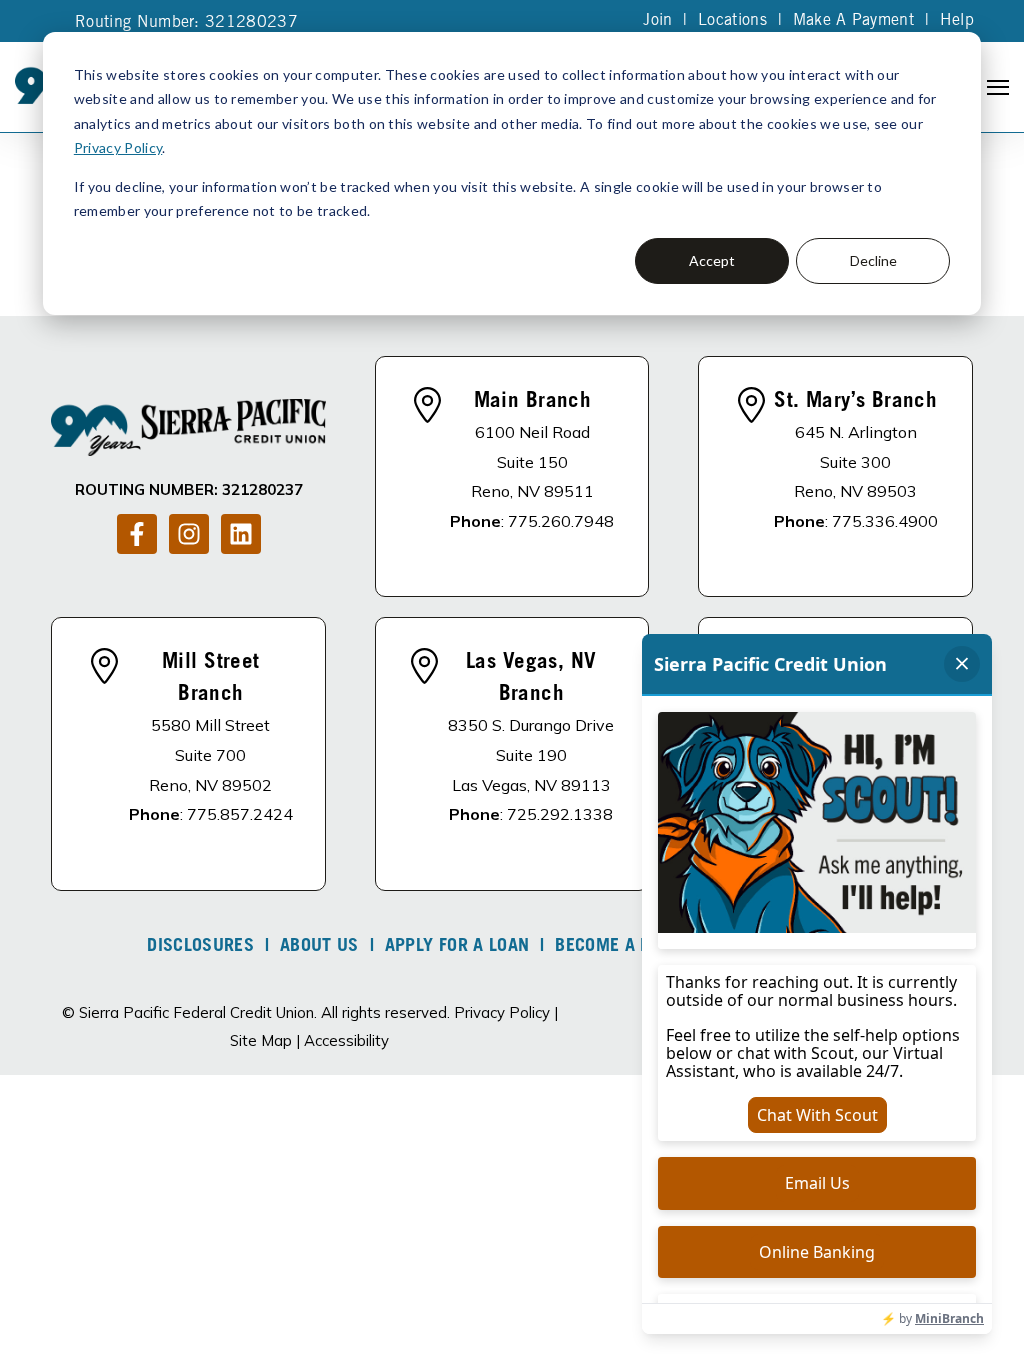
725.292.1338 (560, 814)
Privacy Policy (118, 147)
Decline (873, 260)
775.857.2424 (240, 814)
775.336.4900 (885, 521)
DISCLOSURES (200, 947)
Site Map (261, 1040)
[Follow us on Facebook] (137, 534)
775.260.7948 (561, 521)
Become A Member (631, 947)
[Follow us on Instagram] (189, 534)
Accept (712, 260)
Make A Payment (853, 21)
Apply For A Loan (457, 947)
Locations (732, 21)
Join (657, 21)
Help (957, 21)
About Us (319, 947)
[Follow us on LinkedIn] (241, 534)
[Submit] (994, 302)
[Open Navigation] (998, 87)
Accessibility (346, 1040)
